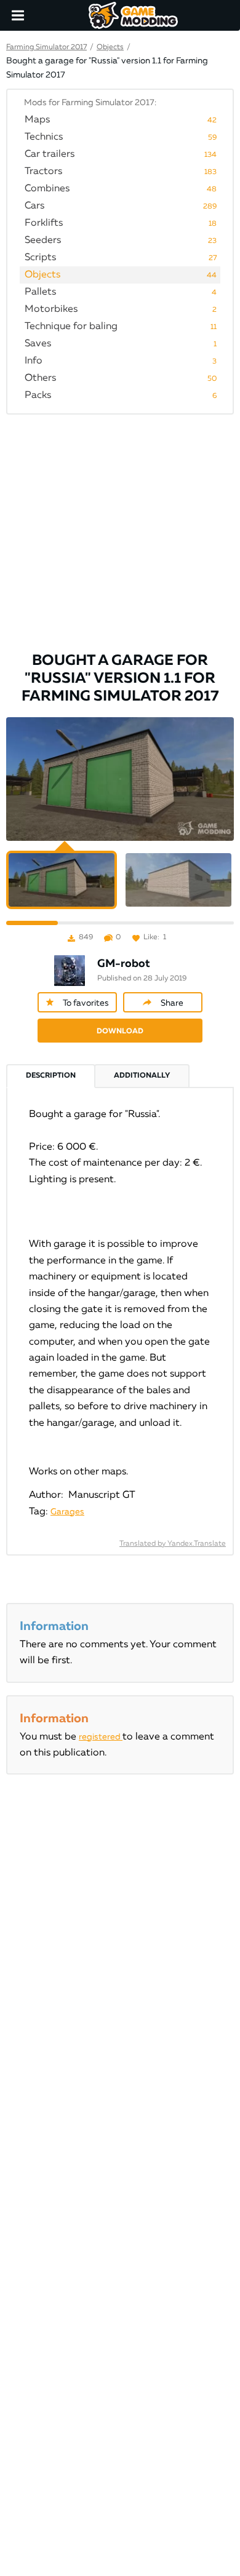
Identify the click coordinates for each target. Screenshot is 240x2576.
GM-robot (124, 964)
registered (101, 1737)
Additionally (142, 1076)
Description (51, 1076)
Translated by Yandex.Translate (173, 1544)
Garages (67, 1512)
